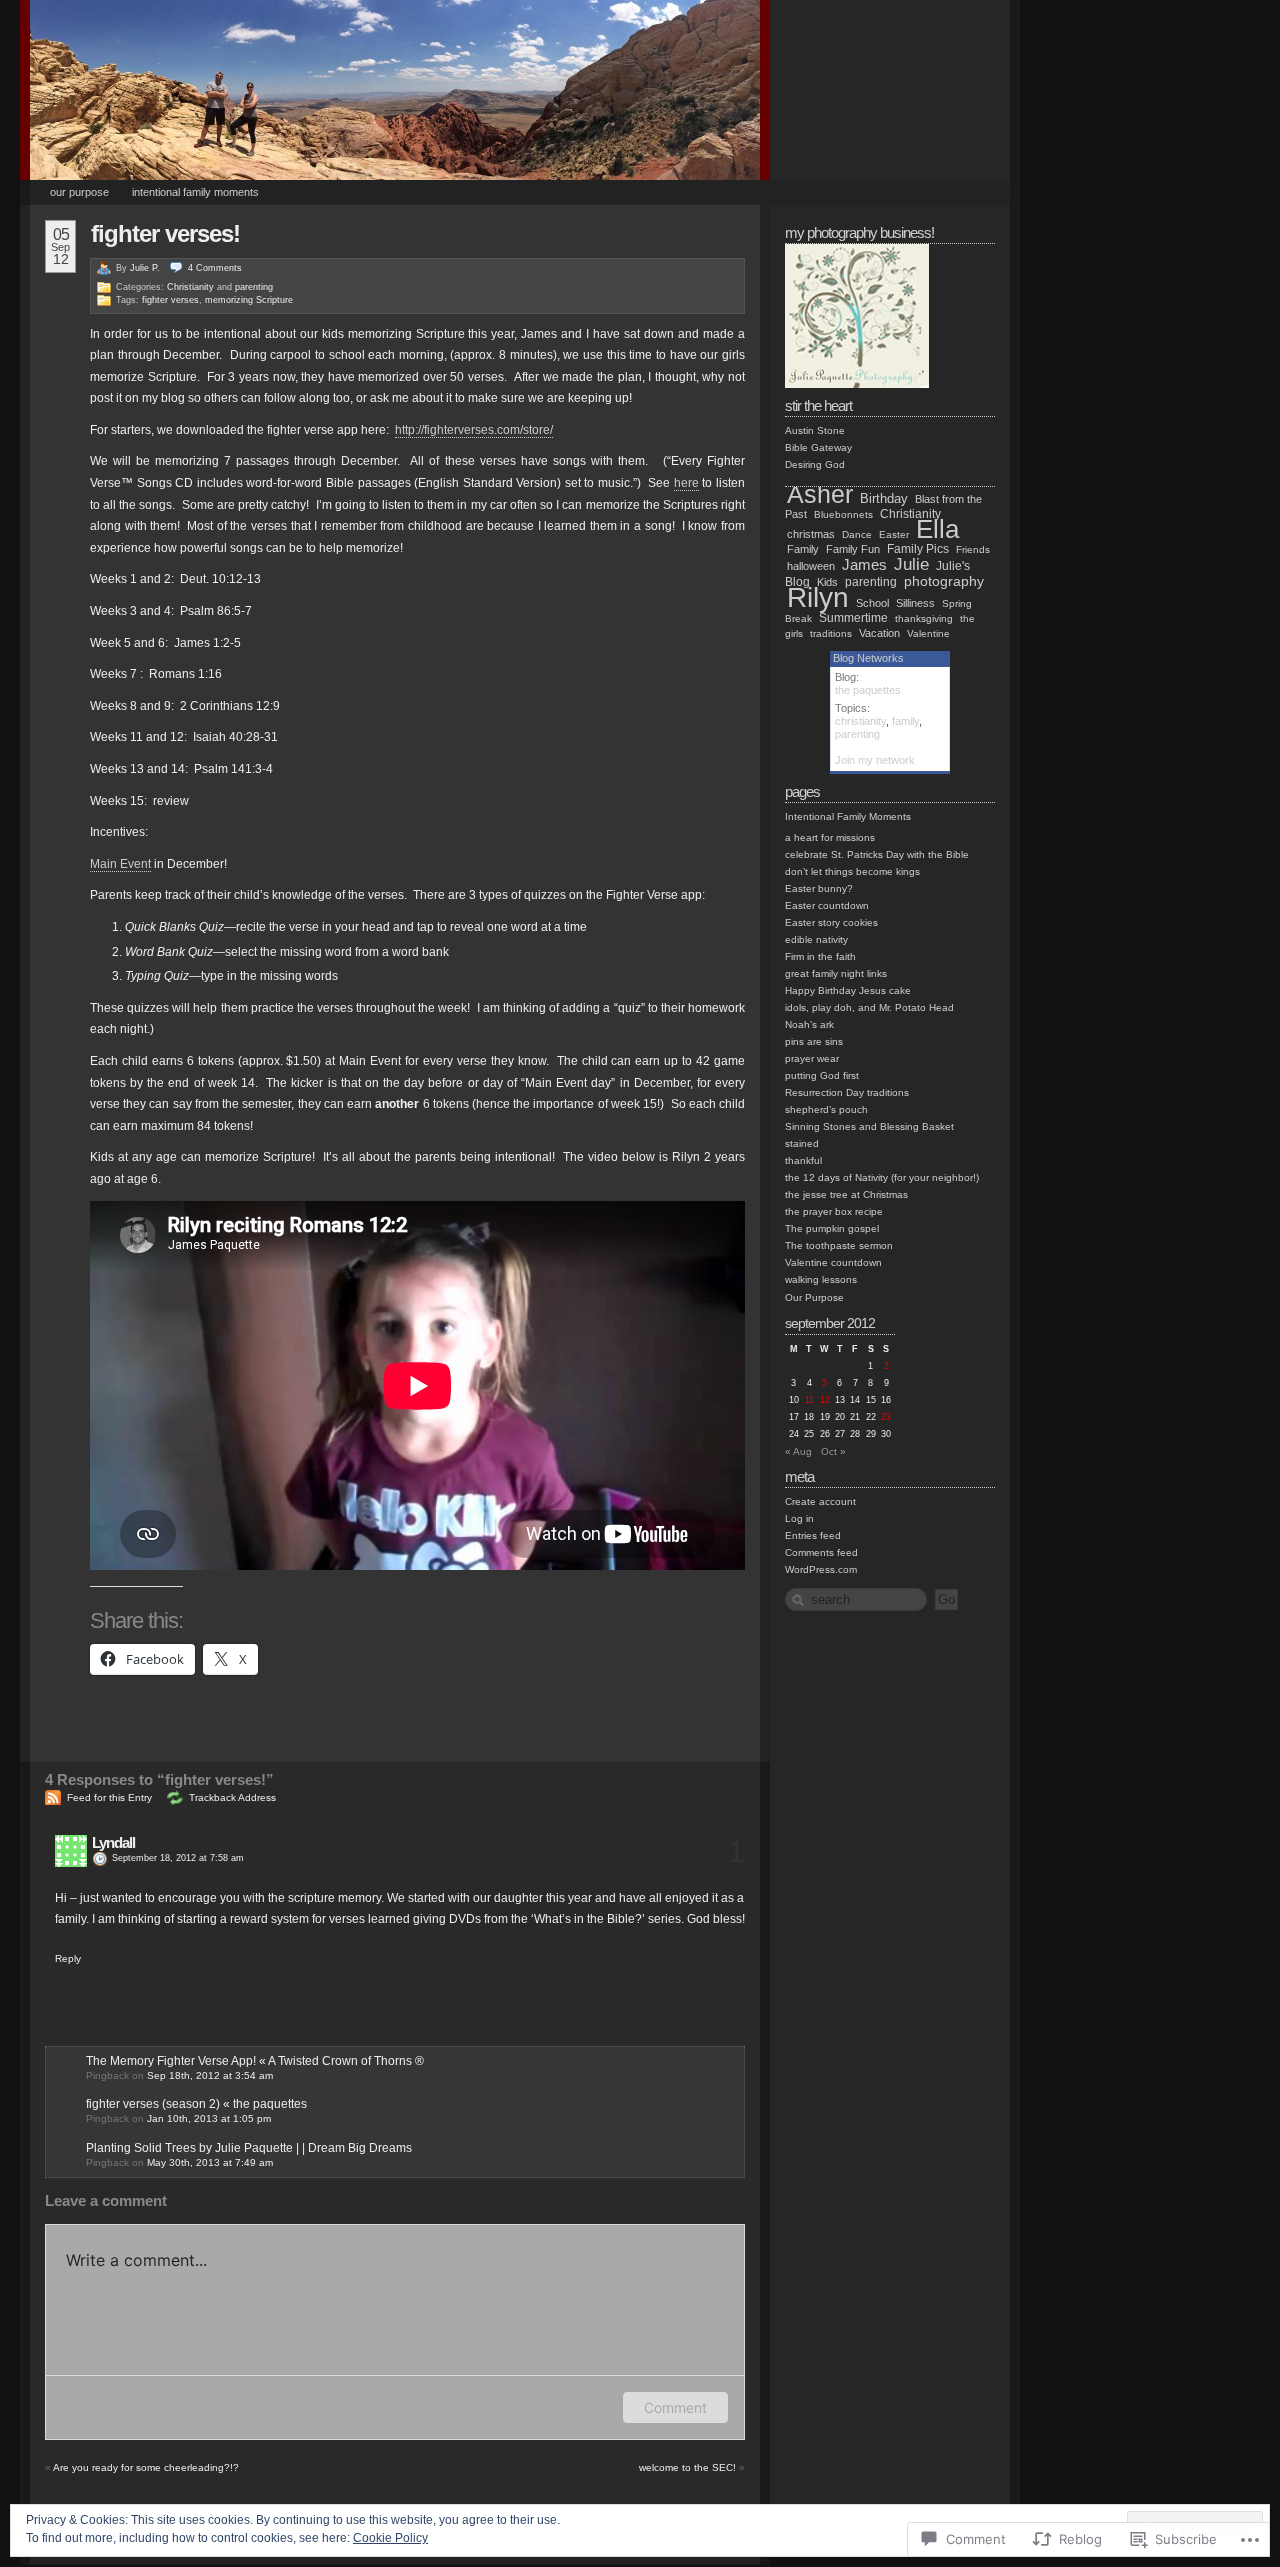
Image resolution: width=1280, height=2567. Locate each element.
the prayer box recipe (834, 1211)
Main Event (120, 864)
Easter (894, 534)
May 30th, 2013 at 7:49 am (210, 2162)
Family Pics (918, 549)
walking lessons (821, 1279)
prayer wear (812, 1058)
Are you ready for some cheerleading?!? (146, 2467)
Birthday (884, 499)
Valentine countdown (833, 1262)
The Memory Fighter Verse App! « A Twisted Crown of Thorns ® (255, 2061)
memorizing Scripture (249, 300)
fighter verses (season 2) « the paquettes (196, 2104)
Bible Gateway (818, 447)
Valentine (928, 633)
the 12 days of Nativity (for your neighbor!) (882, 1177)
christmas (811, 534)
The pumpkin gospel (832, 1228)
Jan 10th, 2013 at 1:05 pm (209, 2118)
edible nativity (816, 939)
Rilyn (818, 597)
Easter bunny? (819, 888)
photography (944, 581)
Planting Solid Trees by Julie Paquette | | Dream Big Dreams (249, 2148)
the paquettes (868, 690)
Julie (911, 564)
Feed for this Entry (109, 1797)
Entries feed (813, 1535)
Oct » (833, 1451)
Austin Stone (815, 430)
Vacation (879, 633)
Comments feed (821, 1552)
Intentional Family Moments (195, 192)
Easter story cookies (831, 922)
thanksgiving (924, 618)
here (686, 483)
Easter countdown (827, 905)
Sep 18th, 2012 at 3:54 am (210, 2075)
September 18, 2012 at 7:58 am (178, 1858)
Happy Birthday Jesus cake (848, 990)
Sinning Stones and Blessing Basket (869, 1126)
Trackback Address (232, 1797)
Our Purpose (79, 192)
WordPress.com (821, 1569)
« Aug (798, 1451)
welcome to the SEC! (687, 2467)
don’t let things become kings (852, 871)
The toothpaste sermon (839, 1245)
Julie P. (145, 268)
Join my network (875, 760)
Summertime (853, 618)
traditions (831, 633)
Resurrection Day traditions (847, 1092)
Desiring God (815, 464)
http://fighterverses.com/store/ (474, 430)
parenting (254, 287)
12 (825, 1400)
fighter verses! (165, 233)
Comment (675, 2407)
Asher (820, 494)
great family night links (836, 973)
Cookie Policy (390, 2538)
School (872, 603)
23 (886, 1417)
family (905, 721)
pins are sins (814, 1041)
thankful (803, 1160)
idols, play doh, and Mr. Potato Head (869, 1007)
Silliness (915, 603)
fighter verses (170, 300)
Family (803, 549)
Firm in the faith (820, 956)
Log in (799, 1518)
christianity (860, 721)
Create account (820, 1501)
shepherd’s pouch (826, 1109)
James (864, 564)
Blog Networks (868, 658)
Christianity (190, 287)
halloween (811, 566)
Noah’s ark (809, 1024)
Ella (937, 529)
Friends (973, 549)
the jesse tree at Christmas (846, 1194)
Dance (857, 534)
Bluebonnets (843, 514)
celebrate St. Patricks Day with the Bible (877, 854)
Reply (68, 1958)
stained (802, 1143)
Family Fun (853, 549)
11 (809, 1400)
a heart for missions (830, 837)
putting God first (822, 1075)
